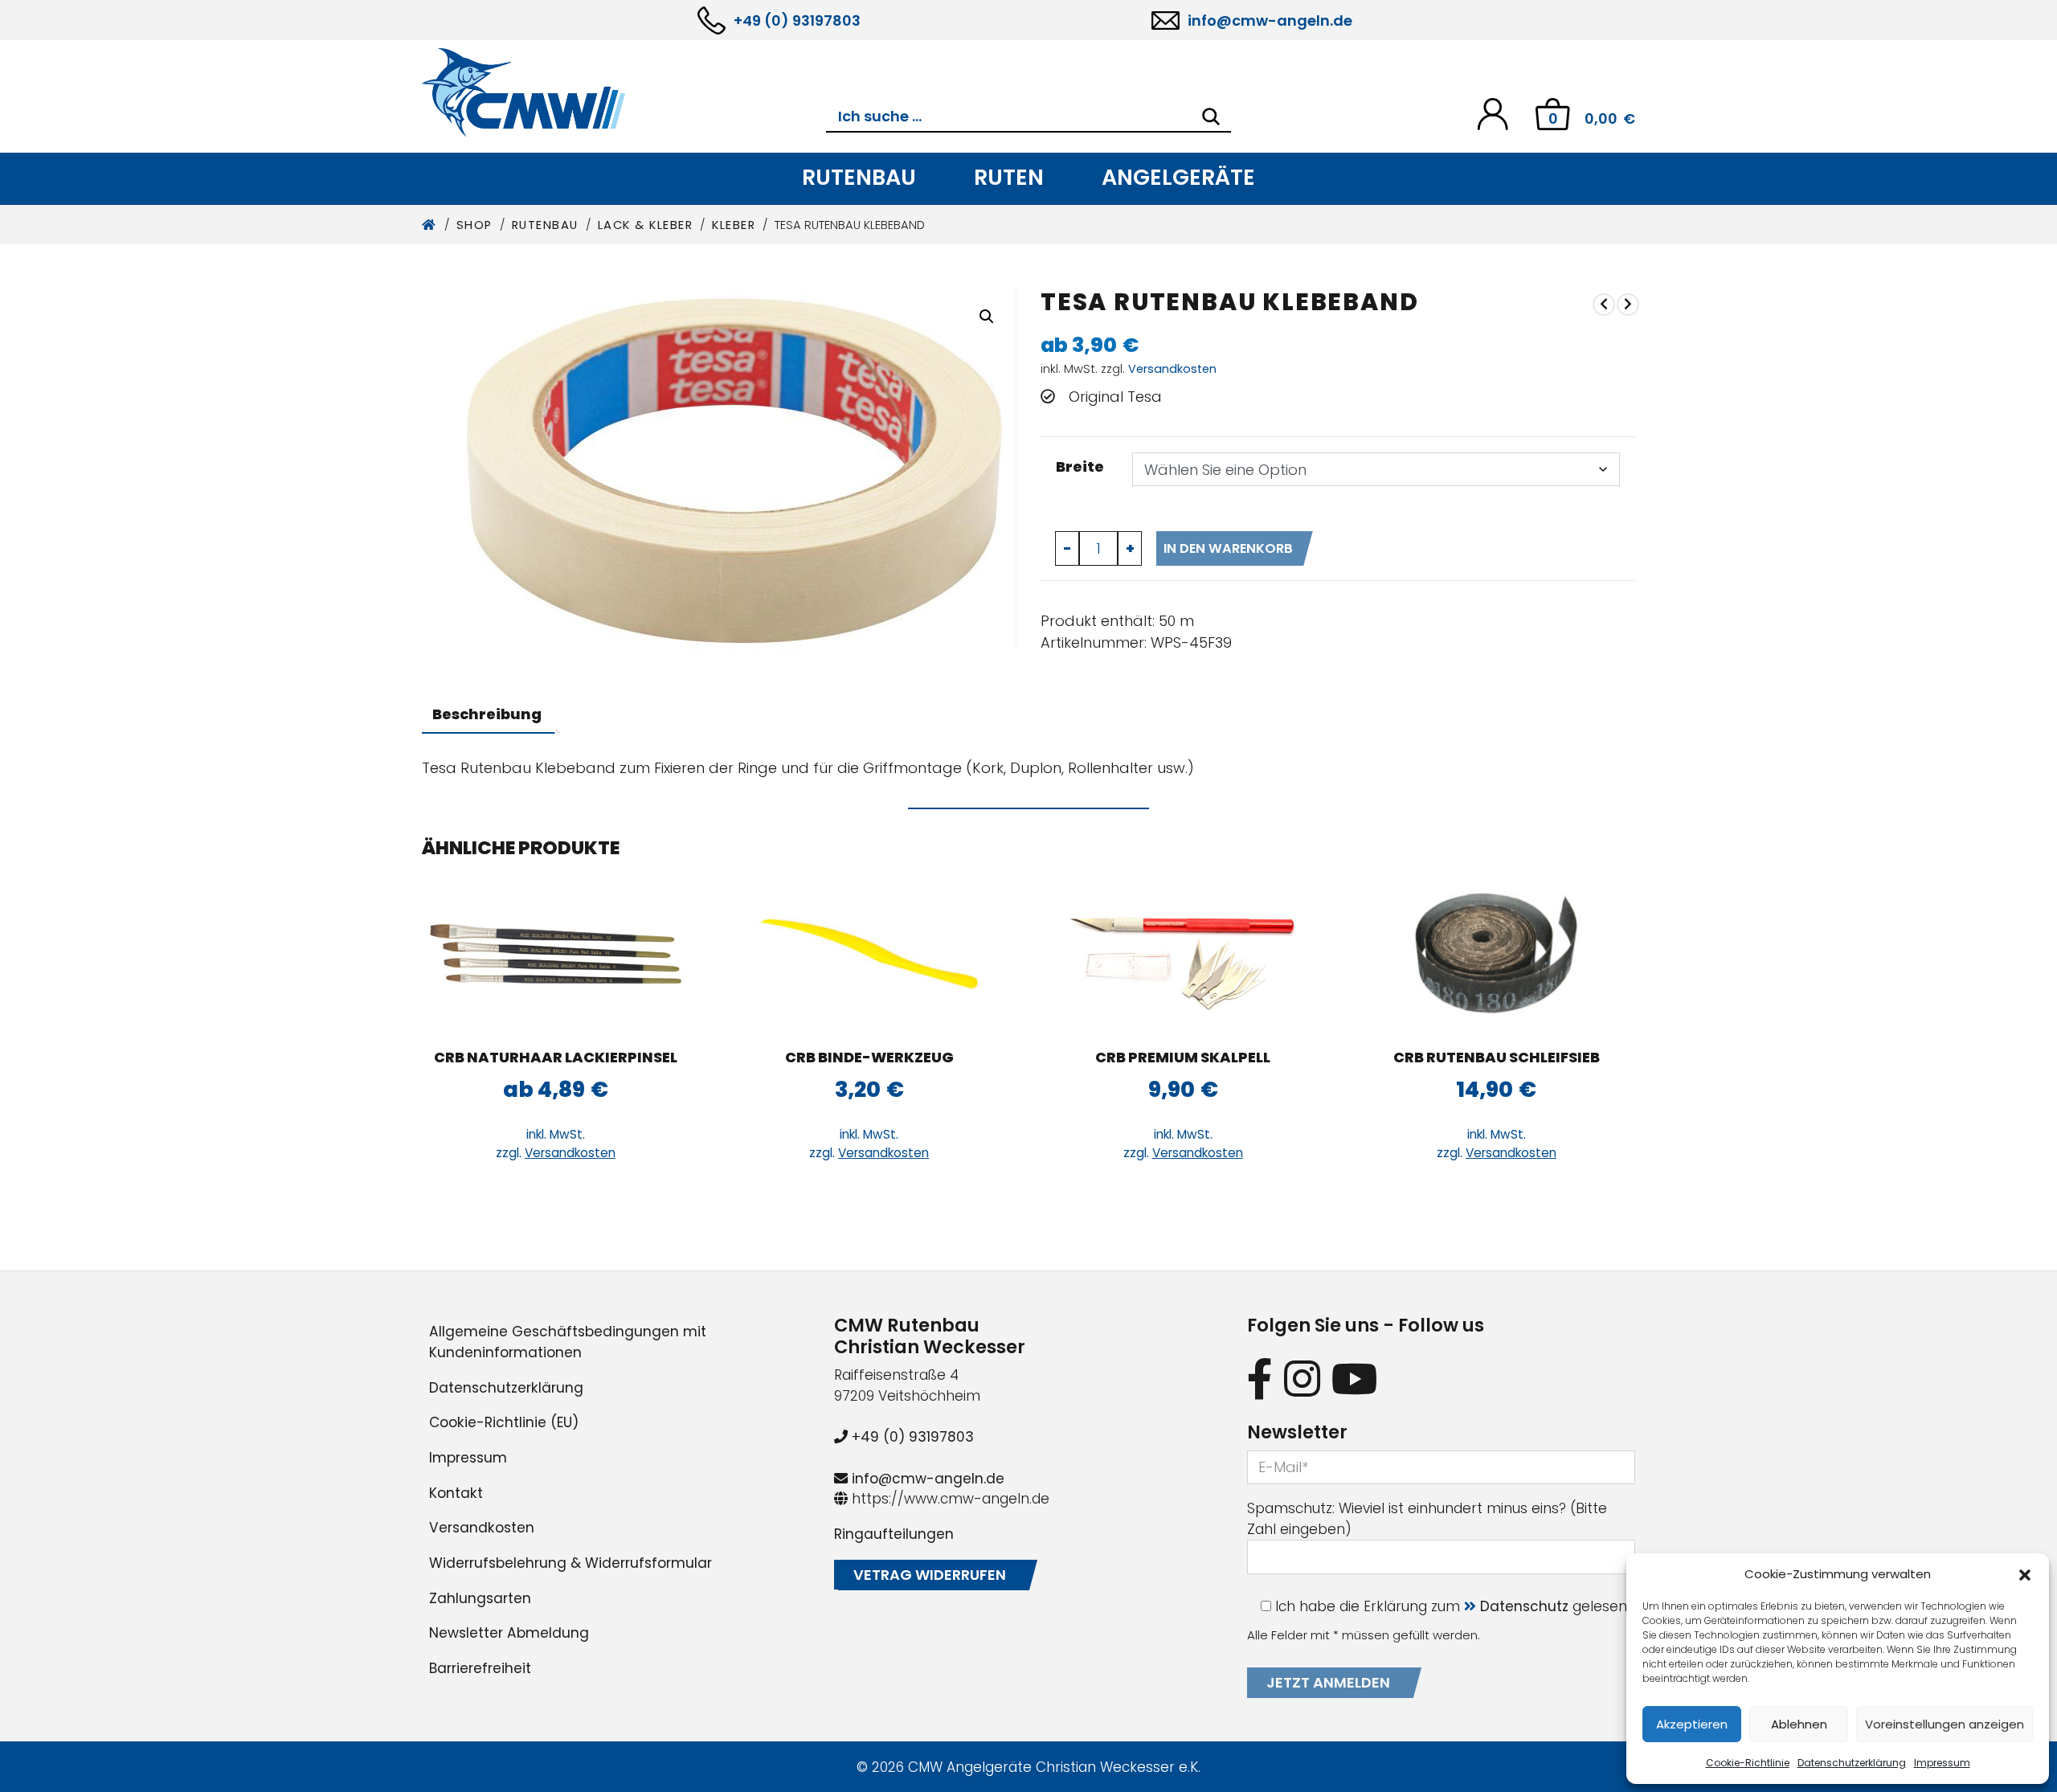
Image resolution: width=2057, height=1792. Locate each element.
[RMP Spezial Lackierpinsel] (1628, 304)
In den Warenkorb (1228, 548)
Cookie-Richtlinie (1748, 1763)
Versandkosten (1172, 369)
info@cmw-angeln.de (1270, 20)
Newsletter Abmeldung (509, 1633)
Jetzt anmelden (1328, 1682)
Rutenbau (859, 177)
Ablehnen (1799, 1724)
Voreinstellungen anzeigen (1945, 1724)
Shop (474, 225)
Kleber (734, 225)
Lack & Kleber (646, 225)
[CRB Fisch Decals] (1604, 304)
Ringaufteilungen (894, 1534)
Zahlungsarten (480, 1598)
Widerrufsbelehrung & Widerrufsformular (570, 1563)
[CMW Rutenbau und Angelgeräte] (624, 92)
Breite (1080, 466)
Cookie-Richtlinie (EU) (504, 1422)
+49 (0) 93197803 (797, 20)
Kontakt (456, 1493)
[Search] (1211, 117)
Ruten (1009, 177)
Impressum (1942, 1763)
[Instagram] (1302, 1379)
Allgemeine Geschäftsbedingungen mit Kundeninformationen (568, 1342)
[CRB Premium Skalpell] (1183, 954)
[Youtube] (1355, 1379)
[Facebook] (1260, 1379)
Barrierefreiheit (480, 1668)
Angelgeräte (1178, 177)
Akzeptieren (1692, 1724)
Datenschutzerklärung (1852, 1763)
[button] (2025, 1574)
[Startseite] (429, 225)
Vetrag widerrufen (930, 1575)
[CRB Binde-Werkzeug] (869, 954)
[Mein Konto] (1493, 113)
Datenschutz (1524, 1606)
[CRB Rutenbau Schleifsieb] (1497, 954)
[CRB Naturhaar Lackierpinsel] (556, 954)
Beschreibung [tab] (487, 714)
